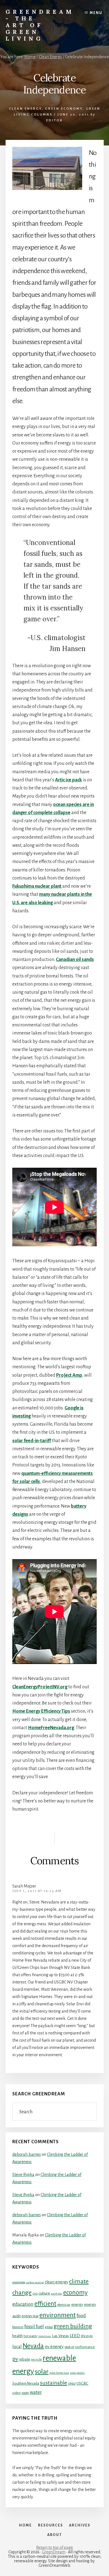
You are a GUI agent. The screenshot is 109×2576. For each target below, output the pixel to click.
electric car (64, 2305)
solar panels (77, 2373)
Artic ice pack (68, 780)
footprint (18, 2327)
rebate (24, 2359)
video (16, 2393)
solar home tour (59, 2373)
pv (15, 2359)
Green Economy (64, 109)
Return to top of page (54, 2547)
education (23, 2304)
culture (44, 2293)
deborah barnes (27, 2154)
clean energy (56, 2282)
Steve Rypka (23, 2175)
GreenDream (54, 2552)
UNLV (72, 2384)
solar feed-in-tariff (32, 1441)
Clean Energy (25, 109)
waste (25, 2393)
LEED (75, 2336)
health (17, 2336)
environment (58, 2315)
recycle (36, 2359)
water (36, 2392)
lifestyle (87, 2336)
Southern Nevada (26, 2383)
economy (75, 2292)
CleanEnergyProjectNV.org (40, 1687)
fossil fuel (34, 2326)
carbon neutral (35, 2282)
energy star (30, 2316)
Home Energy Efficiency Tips (41, 1711)
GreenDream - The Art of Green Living (40, 25)
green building (73, 2326)
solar (42, 2371)
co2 (35, 2293)
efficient (45, 2304)
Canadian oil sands (75, 960)
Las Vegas (60, 2336)
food (81, 2316)
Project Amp (69, 1375)
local (17, 2346)
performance (85, 2347)
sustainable (54, 2383)
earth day (57, 2294)
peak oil (69, 2347)
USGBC (82, 2383)
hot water (30, 2336)
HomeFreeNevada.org (51, 1728)
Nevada (33, 2346)
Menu (96, 13)
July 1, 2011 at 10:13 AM (37, 1891)
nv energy (54, 2347)
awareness (19, 2282)
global (49, 2327)
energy (77, 2304)
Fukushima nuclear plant (37, 886)
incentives (45, 2336)
